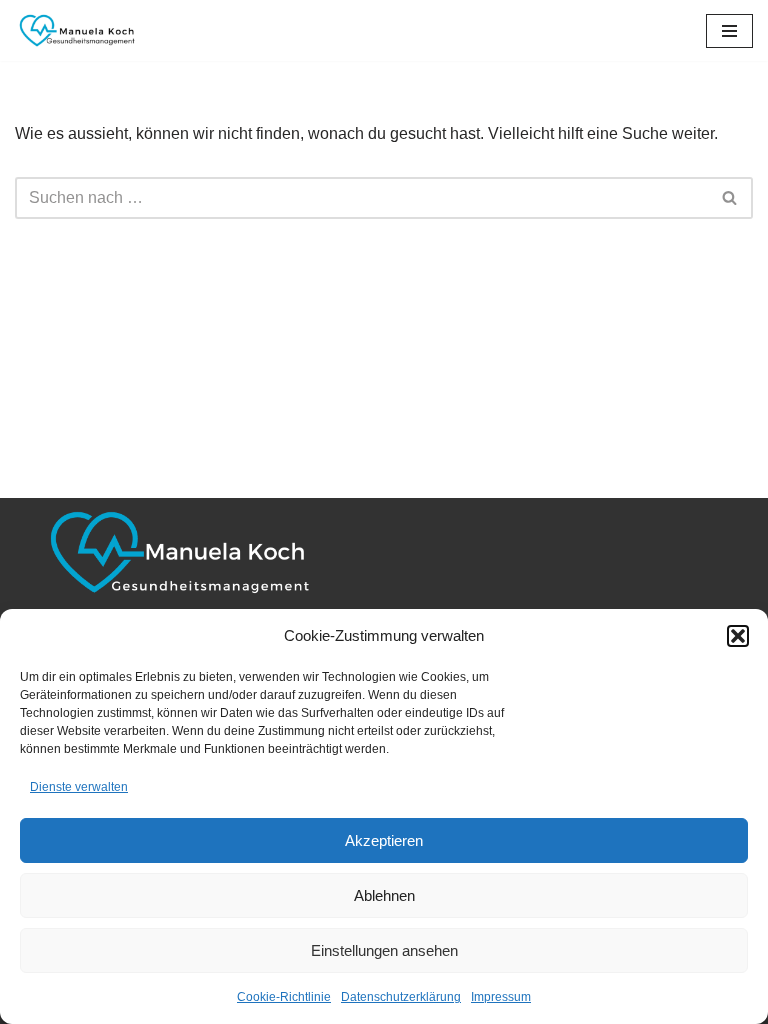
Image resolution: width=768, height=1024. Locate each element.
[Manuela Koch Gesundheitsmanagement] (75, 30)
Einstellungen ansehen (384, 950)
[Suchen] (730, 198)
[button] (738, 636)
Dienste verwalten (79, 787)
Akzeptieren (384, 840)
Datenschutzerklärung (401, 997)
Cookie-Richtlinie (284, 997)
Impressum (501, 997)
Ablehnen (384, 895)
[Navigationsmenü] (729, 31)
